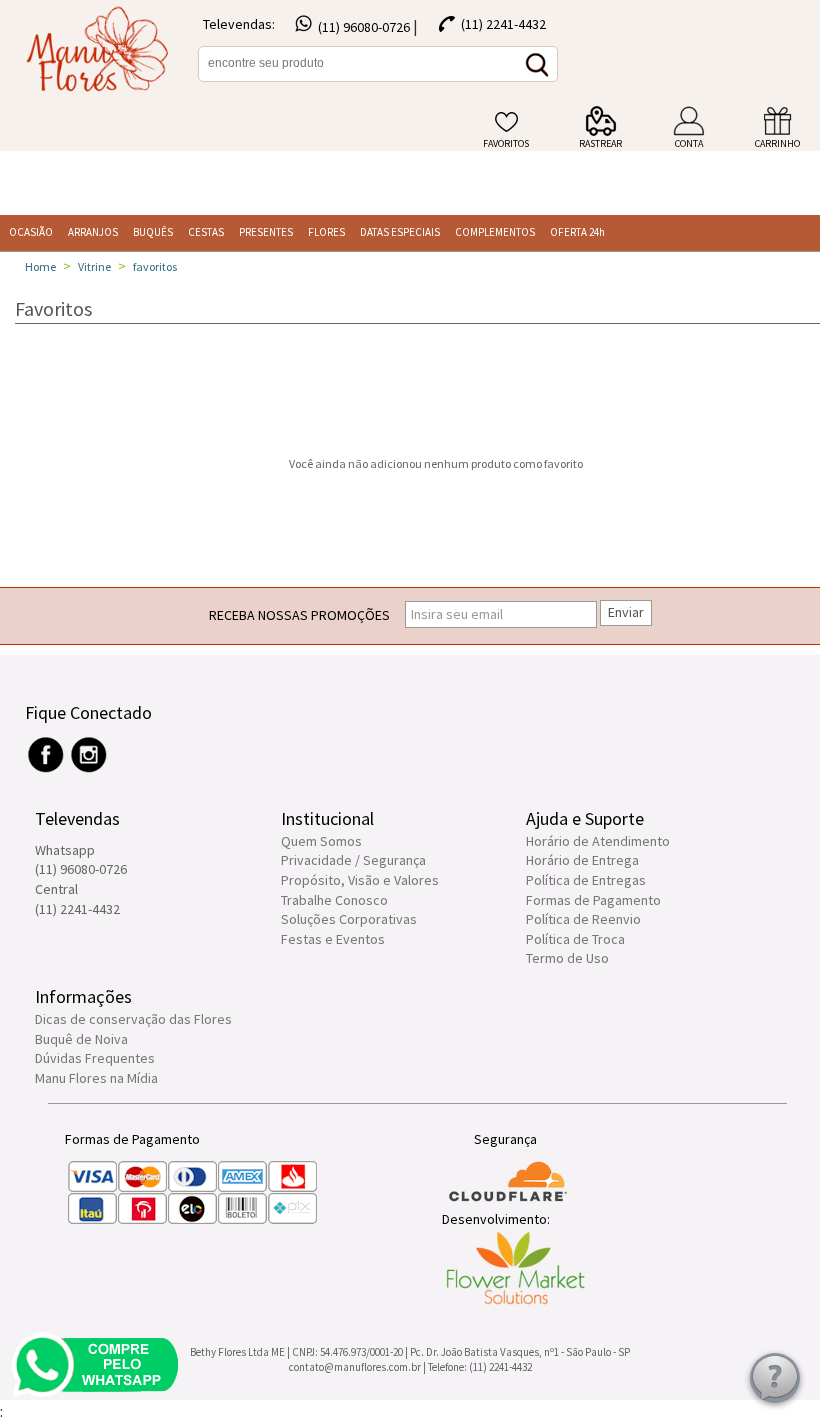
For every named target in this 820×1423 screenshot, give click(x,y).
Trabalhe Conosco (334, 900)
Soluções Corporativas (349, 919)
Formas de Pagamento (593, 900)
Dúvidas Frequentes (95, 1058)
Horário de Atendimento (598, 841)
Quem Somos (321, 841)
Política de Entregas (586, 880)
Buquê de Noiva (81, 1039)
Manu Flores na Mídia (96, 1078)
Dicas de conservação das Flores (133, 1019)
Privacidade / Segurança (353, 860)
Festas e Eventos (333, 939)
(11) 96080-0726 (364, 27)
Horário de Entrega (582, 860)
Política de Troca (575, 939)
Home (40, 266)
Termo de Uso (567, 958)
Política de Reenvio (583, 919)
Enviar (626, 612)
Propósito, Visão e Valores (360, 880)
